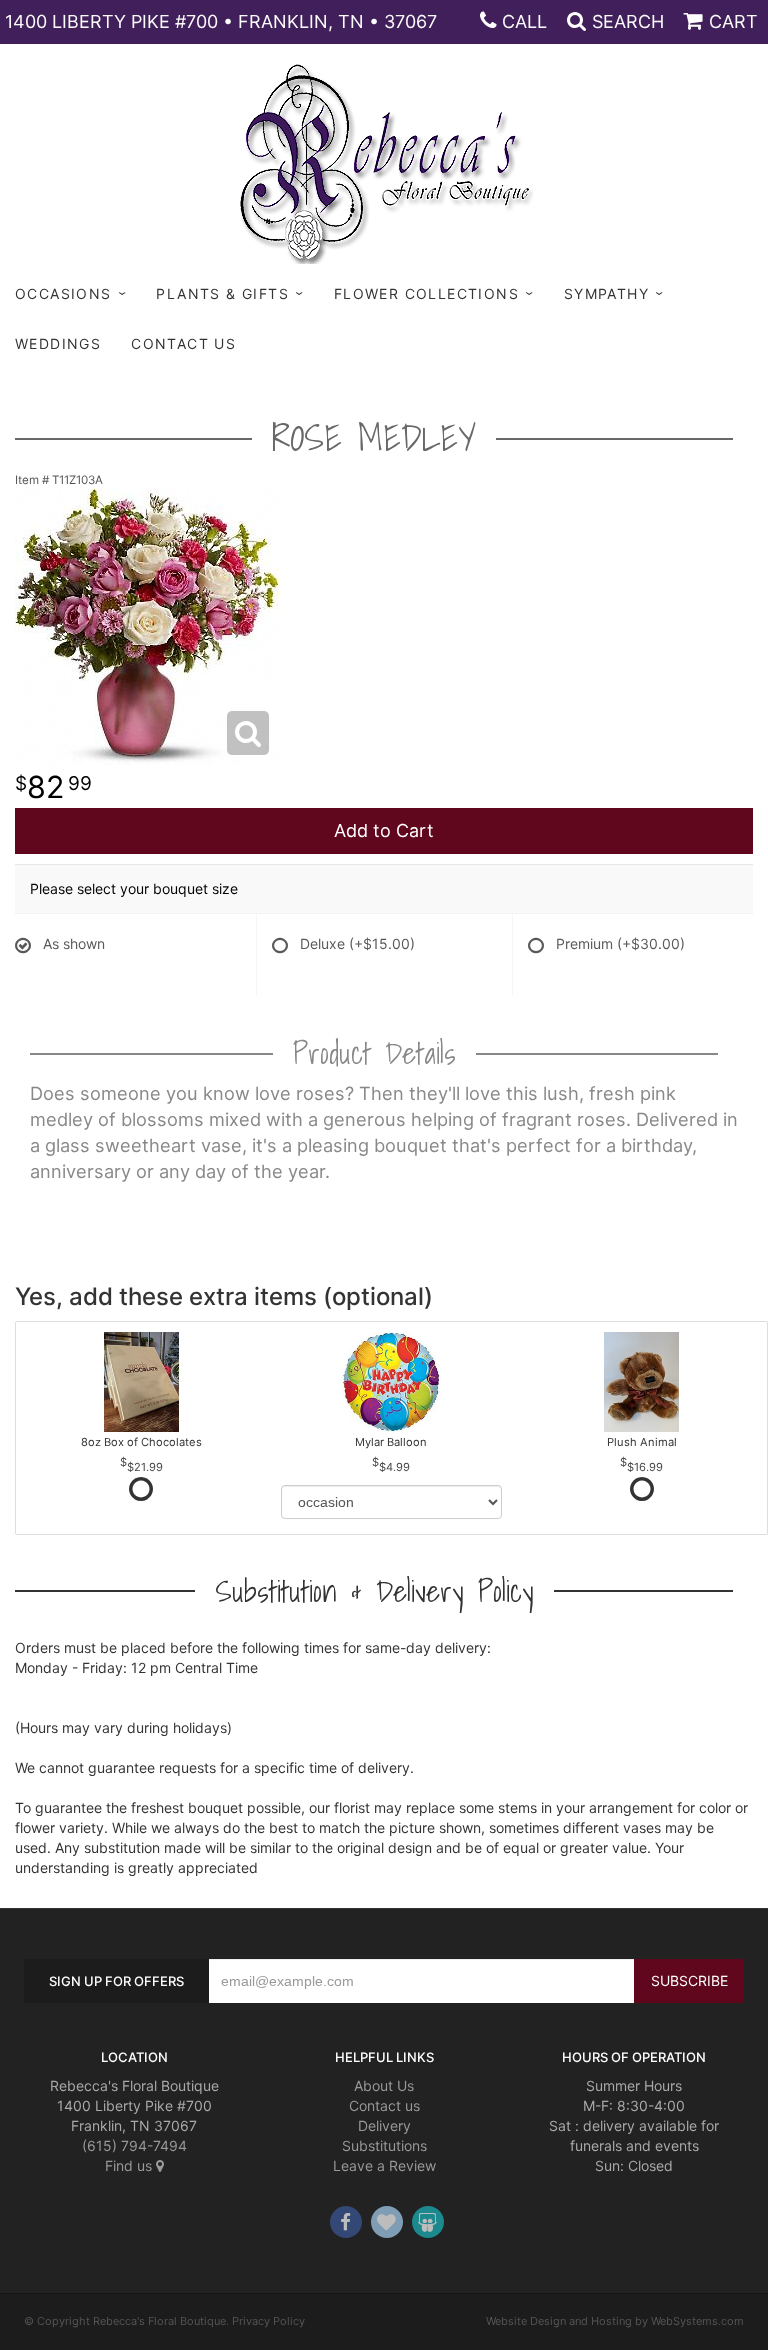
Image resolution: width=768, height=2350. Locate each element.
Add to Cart (384, 830)
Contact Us (183, 343)
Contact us (384, 2105)
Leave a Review (384, 2165)
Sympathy (606, 293)
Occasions (63, 293)
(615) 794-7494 (134, 2145)
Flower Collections (426, 293)
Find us (130, 2165)
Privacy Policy (268, 2321)
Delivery (384, 2125)
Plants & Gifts (222, 293)
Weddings (58, 343)
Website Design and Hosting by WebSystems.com (615, 2321)
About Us (384, 2085)
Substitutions (384, 2145)
